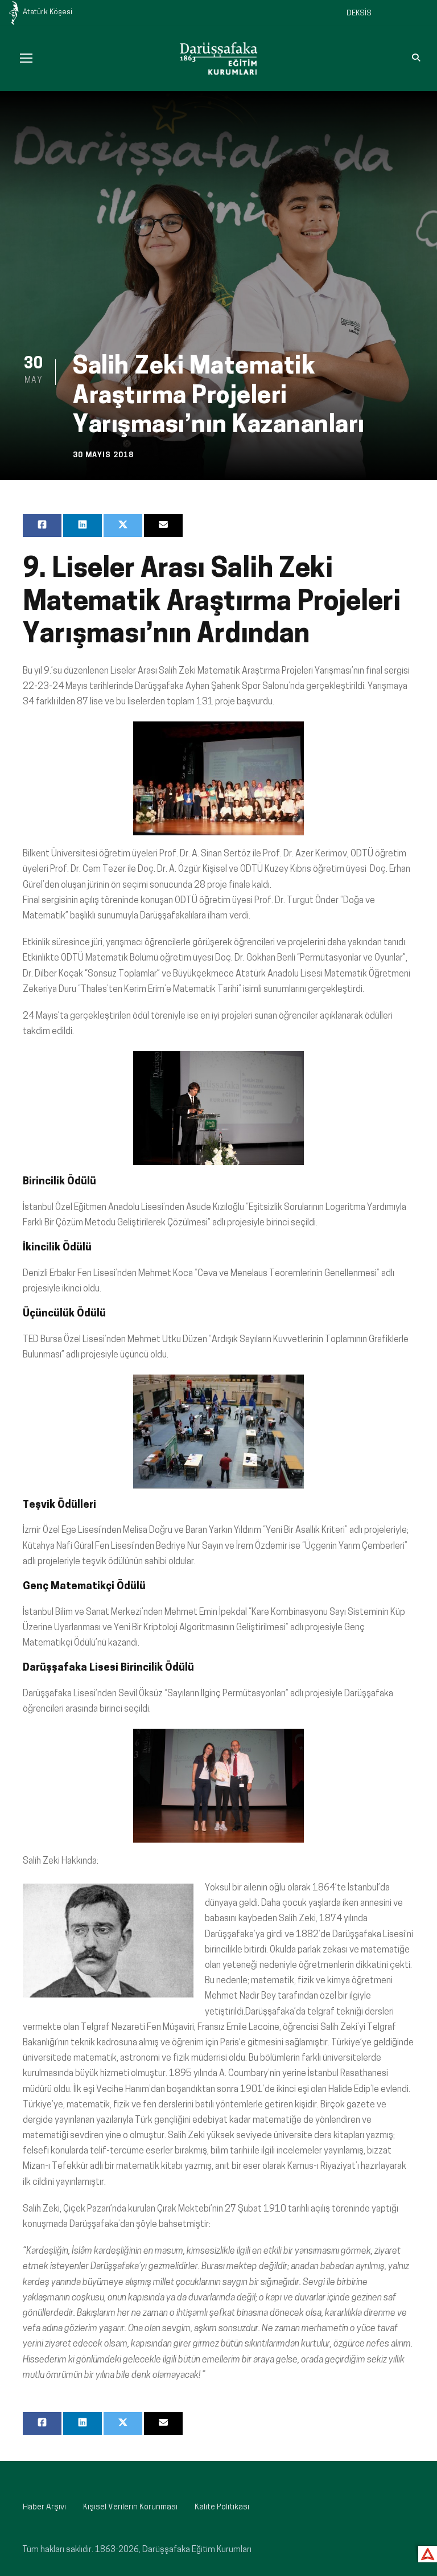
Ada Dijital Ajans (425, 2552)
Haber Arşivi (44, 2507)
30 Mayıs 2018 (103, 455)
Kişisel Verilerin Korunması (130, 2507)
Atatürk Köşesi (48, 12)
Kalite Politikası (222, 2507)
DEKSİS (359, 13)
